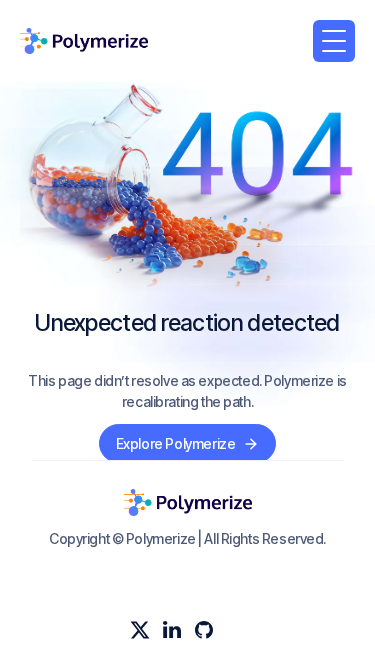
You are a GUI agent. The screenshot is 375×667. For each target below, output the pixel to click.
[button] (334, 41)
